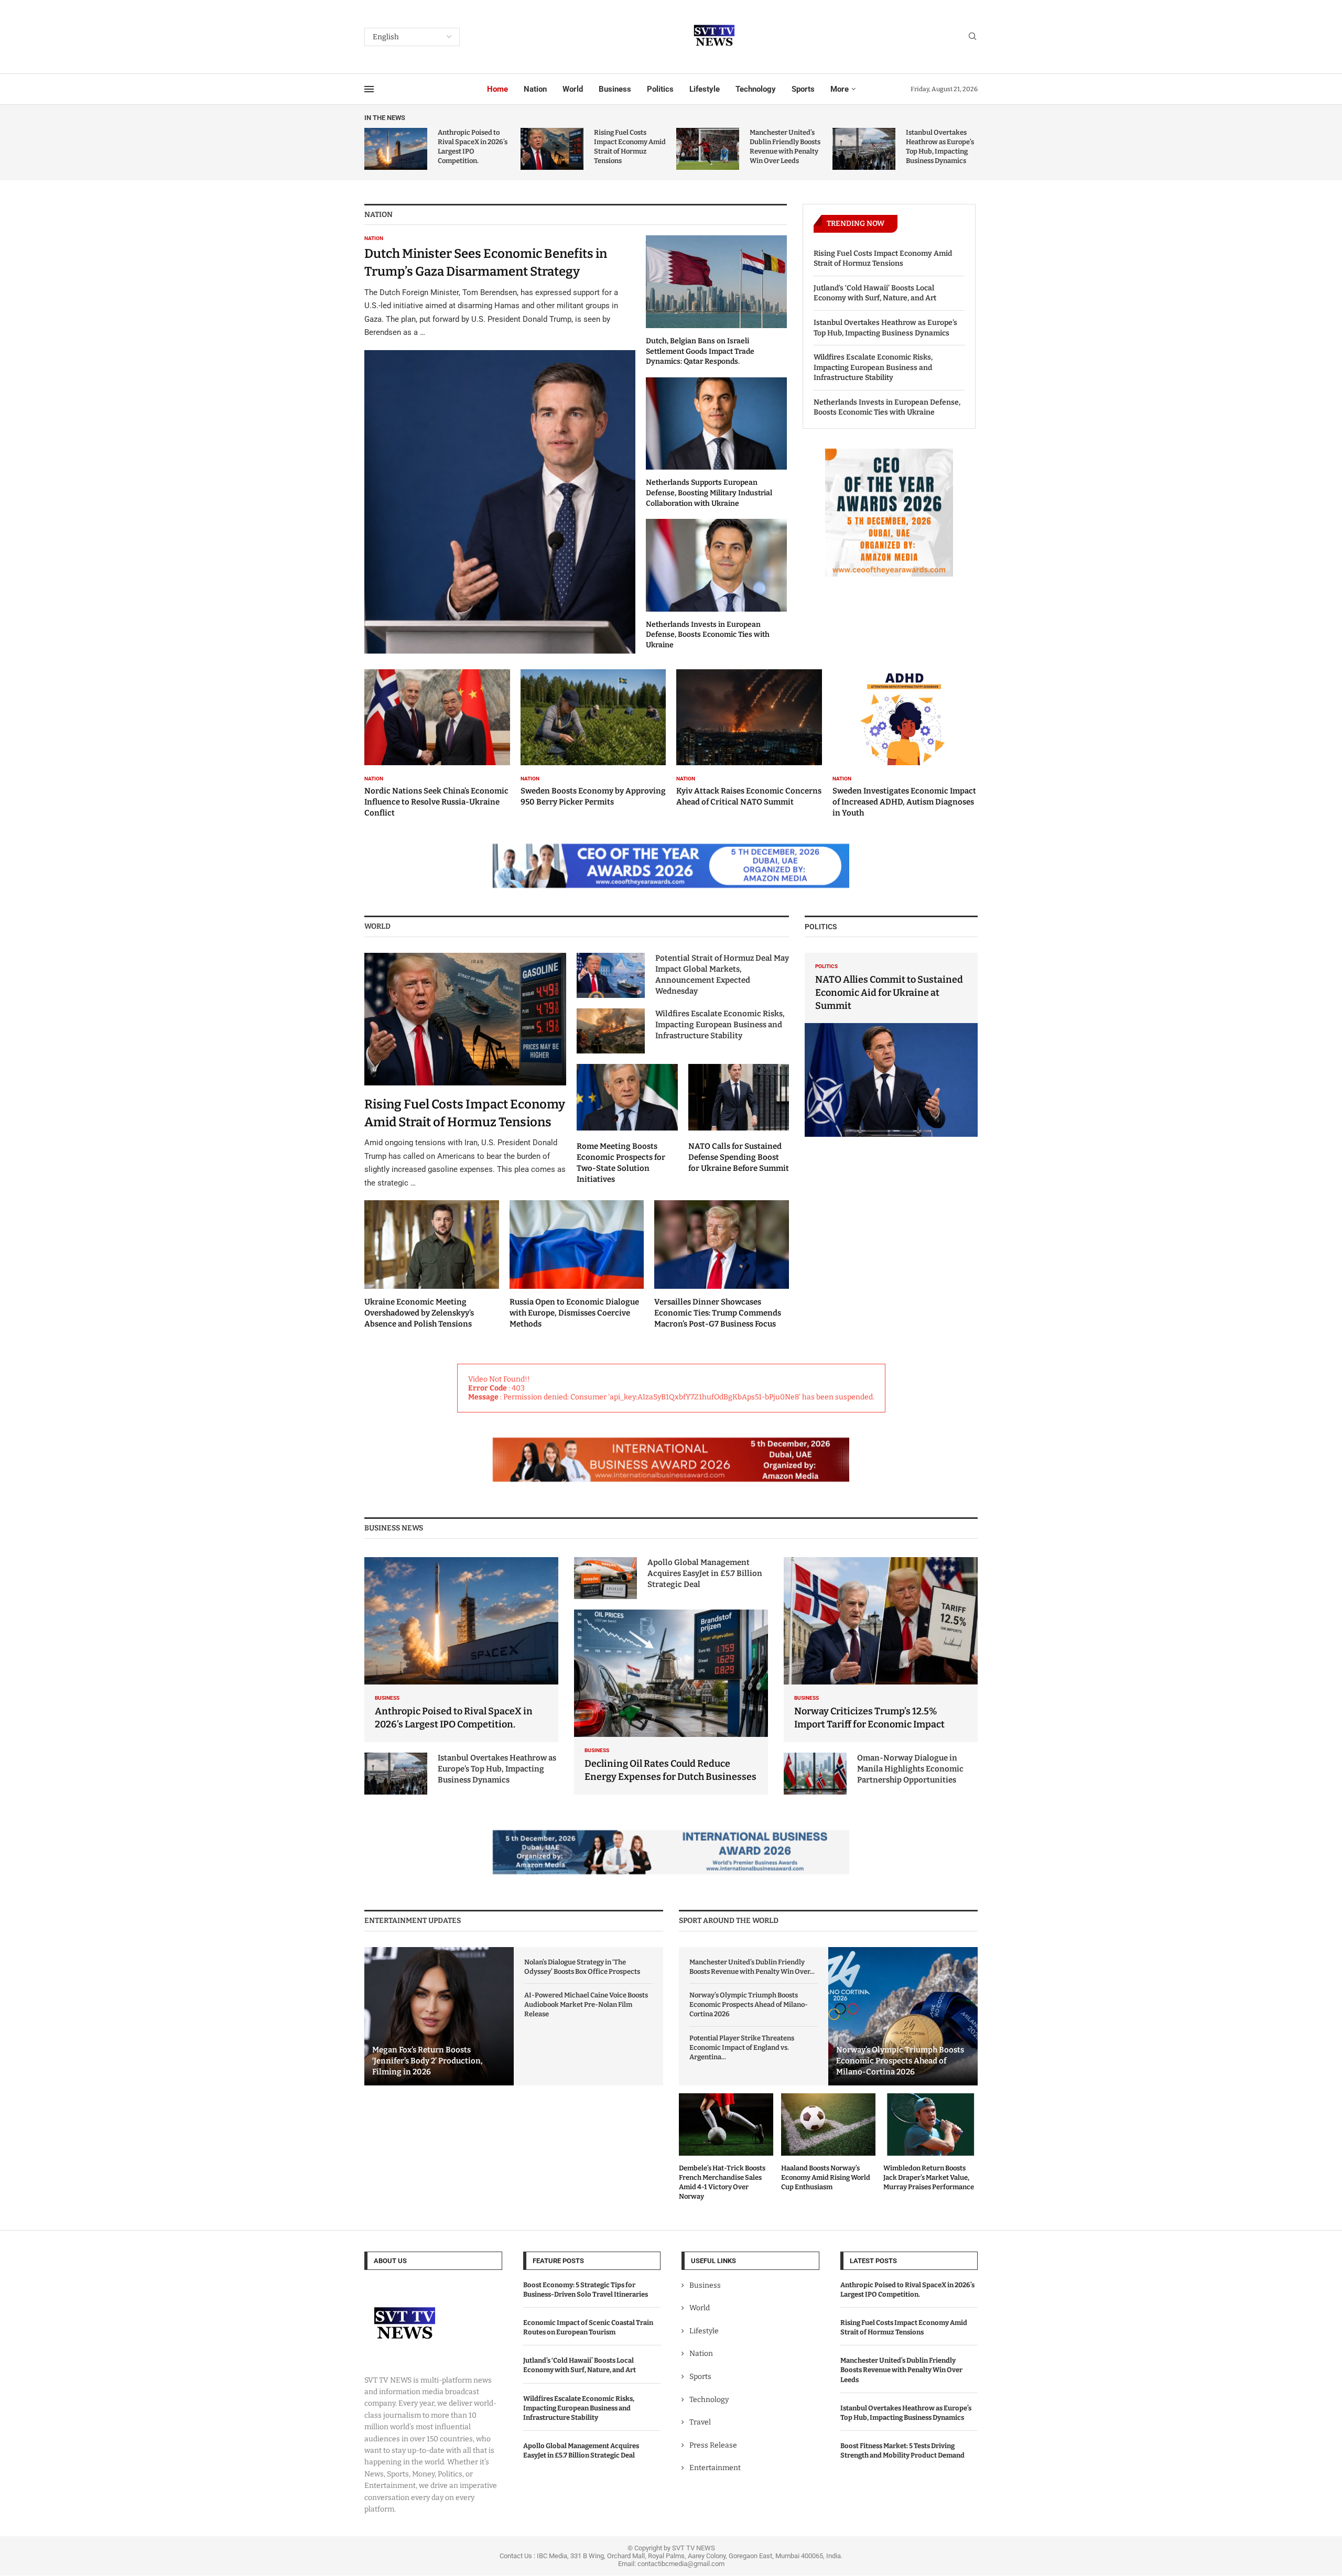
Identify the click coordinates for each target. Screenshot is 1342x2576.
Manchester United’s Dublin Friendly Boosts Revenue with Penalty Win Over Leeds (901, 2370)
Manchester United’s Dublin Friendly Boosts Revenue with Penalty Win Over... (752, 1967)
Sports (803, 89)
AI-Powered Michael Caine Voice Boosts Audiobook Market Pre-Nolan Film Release (586, 2004)
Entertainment (715, 2468)
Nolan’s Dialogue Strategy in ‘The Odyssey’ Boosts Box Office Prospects (582, 1967)
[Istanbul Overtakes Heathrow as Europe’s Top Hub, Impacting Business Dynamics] (864, 149)
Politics (660, 89)
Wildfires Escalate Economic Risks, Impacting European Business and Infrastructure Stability (873, 367)
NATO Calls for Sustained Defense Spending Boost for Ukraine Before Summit (739, 1157)
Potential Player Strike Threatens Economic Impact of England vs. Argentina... (742, 2047)
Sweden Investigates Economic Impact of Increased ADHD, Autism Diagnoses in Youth (904, 802)
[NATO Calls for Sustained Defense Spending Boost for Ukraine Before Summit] (739, 1119)
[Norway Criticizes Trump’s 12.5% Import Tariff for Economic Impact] (881, 1650)
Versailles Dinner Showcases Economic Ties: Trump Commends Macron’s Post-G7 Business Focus (718, 1313)
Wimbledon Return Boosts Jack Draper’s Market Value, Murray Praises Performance (929, 2177)
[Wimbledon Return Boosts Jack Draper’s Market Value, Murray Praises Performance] (930, 2143)
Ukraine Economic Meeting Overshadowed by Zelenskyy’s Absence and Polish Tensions (419, 1313)
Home (497, 89)
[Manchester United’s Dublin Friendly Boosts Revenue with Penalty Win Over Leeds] (708, 149)
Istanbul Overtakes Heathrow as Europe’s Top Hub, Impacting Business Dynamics (885, 328)
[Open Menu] (369, 89)
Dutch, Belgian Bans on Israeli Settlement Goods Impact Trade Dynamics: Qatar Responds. (700, 351)
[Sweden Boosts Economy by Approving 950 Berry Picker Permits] (593, 738)
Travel (700, 2423)
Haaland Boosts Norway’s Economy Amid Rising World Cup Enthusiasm (826, 2177)
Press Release (713, 2445)
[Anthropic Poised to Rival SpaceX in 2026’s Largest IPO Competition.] (396, 149)
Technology (756, 89)
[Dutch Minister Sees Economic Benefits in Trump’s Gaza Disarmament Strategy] (500, 444)
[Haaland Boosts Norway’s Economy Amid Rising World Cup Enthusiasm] (828, 2143)
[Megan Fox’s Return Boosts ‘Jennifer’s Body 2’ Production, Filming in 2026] (439, 2017)
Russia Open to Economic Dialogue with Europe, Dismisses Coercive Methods (574, 1313)
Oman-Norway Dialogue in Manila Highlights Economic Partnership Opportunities (910, 1769)
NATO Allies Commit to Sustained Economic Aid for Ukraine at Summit (889, 993)
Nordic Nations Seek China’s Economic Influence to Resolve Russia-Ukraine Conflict (436, 802)
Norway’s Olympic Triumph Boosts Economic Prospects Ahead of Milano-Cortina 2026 (749, 2004)
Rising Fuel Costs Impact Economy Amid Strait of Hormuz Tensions (883, 259)
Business (615, 89)
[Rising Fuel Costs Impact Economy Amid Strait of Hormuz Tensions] (552, 149)
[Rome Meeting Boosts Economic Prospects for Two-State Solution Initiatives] (627, 1124)
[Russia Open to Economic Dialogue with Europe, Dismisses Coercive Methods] (577, 1265)
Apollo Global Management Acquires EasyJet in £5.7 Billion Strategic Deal (705, 1573)
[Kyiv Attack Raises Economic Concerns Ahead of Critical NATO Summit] (749, 738)
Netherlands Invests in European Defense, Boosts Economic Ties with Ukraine (708, 635)
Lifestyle (705, 89)
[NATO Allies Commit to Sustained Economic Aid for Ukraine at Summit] (891, 1045)
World (573, 89)
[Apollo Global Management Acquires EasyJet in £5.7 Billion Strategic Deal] (605, 1578)
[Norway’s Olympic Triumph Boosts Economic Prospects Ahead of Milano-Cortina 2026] (903, 2017)
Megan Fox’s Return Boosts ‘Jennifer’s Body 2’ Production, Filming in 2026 (428, 2061)
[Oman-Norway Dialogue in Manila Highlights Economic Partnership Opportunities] (815, 1774)
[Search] (972, 37)
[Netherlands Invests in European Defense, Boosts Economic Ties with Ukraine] (716, 584)
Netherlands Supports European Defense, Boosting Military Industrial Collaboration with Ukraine (709, 493)
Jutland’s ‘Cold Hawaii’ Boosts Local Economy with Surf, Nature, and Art (875, 293)
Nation (535, 89)
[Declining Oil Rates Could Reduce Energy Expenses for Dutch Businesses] (671, 1702)
